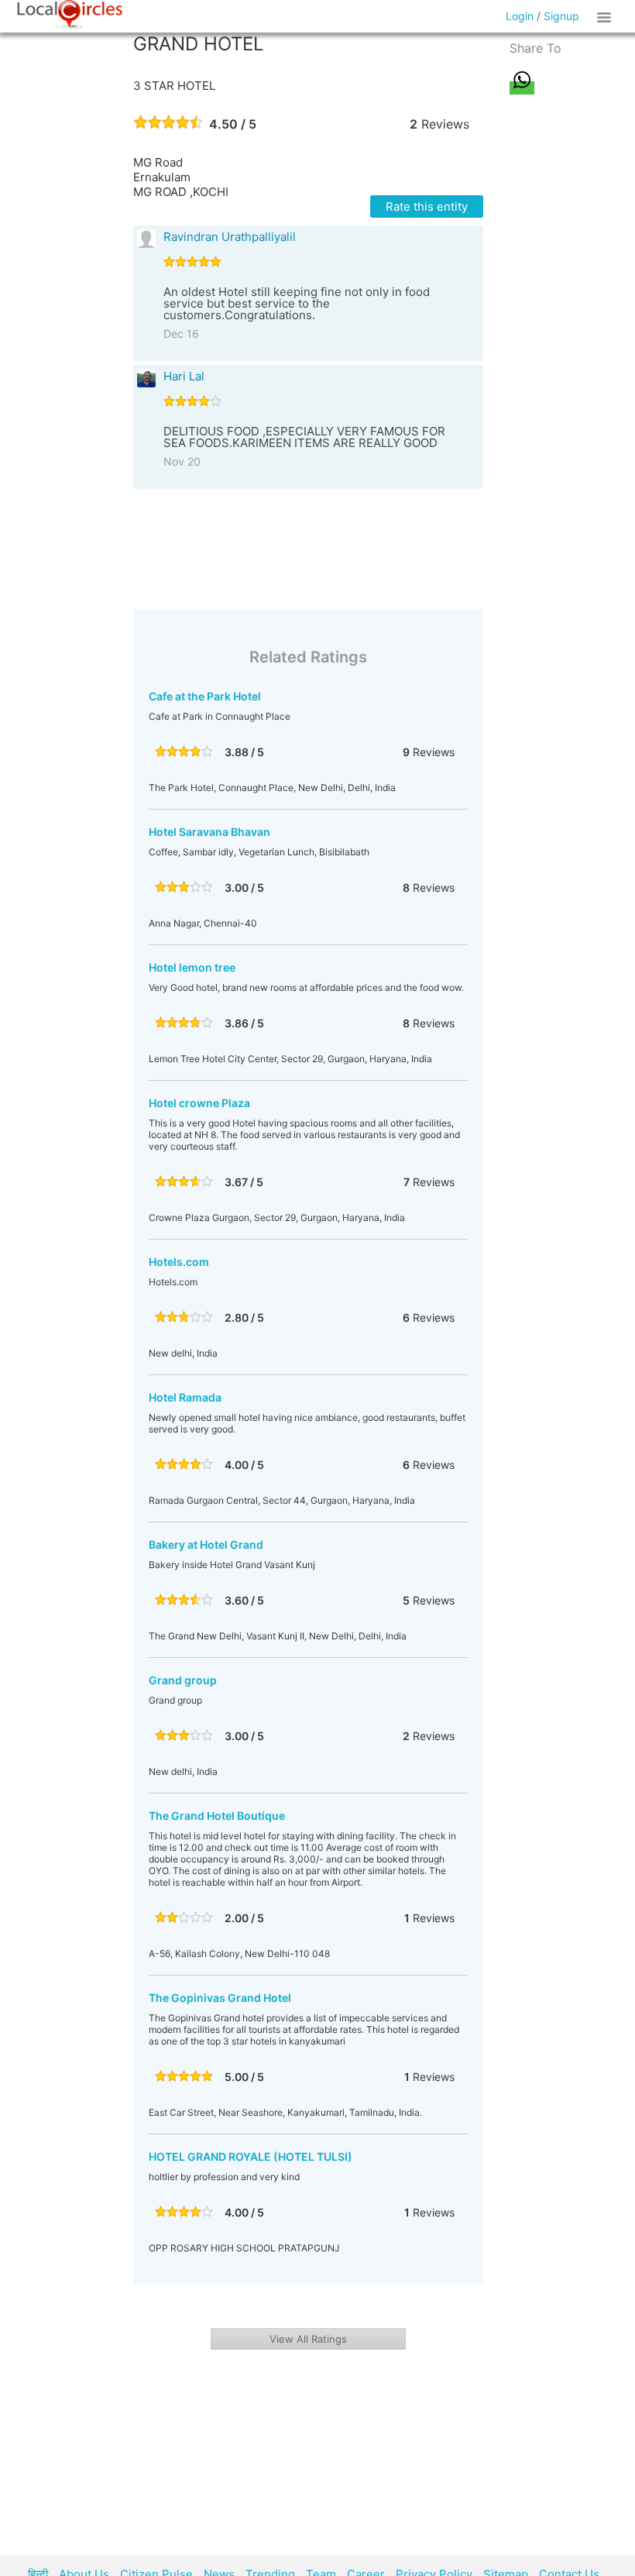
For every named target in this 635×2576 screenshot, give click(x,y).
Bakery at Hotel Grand (206, 1544)
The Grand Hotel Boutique (217, 1816)
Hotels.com (179, 1262)
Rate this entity (427, 206)
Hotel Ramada (185, 1397)
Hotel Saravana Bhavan (209, 832)
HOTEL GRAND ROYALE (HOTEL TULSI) (251, 2156)
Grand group (183, 1680)
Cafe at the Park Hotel (205, 696)
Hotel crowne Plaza (199, 1103)
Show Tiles (606, 16)
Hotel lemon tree (192, 967)
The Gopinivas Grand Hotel (220, 1998)
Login (520, 16)
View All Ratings (308, 2339)
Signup (561, 16)
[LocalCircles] (70, 15)
